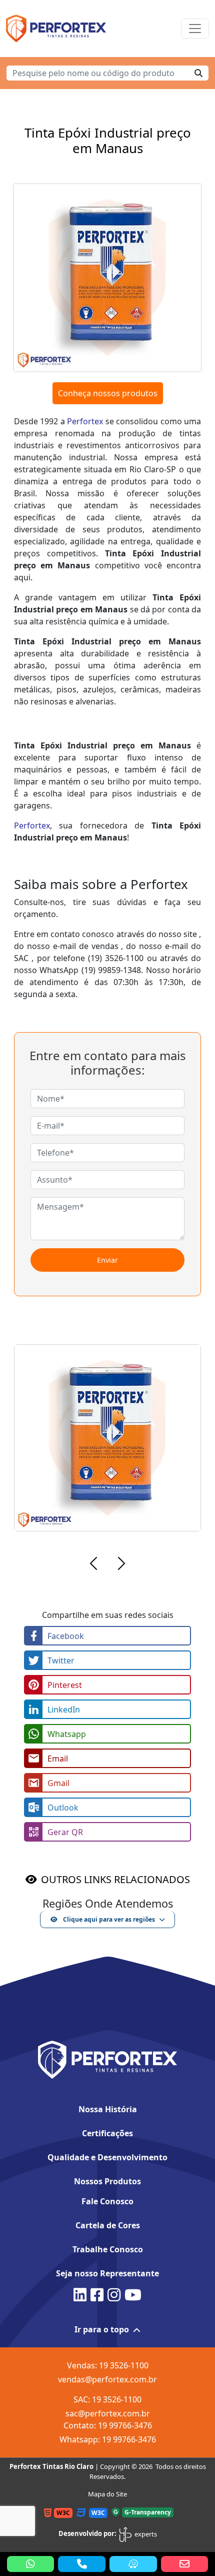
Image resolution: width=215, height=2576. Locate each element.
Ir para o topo (102, 2329)
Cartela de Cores (108, 2225)
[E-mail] (185, 2564)
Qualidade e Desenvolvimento (107, 2157)
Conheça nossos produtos (108, 393)
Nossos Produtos (107, 2181)
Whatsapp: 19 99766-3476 (108, 2439)
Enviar (107, 1260)
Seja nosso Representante (107, 2273)
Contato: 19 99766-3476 (108, 2425)
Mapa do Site (107, 2494)
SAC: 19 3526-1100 (107, 2399)
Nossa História (108, 2109)
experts (145, 2534)
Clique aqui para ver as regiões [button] (108, 1919)
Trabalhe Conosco (108, 2249)
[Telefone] (82, 2564)
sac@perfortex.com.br (108, 2413)
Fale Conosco (107, 2201)
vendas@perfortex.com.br (107, 2379)
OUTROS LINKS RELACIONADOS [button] (115, 1879)
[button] (93, 1565)
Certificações (107, 2133)
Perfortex (85, 421)
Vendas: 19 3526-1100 (108, 2365)
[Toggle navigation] (195, 29)
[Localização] (133, 2564)
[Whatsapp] (31, 2564)
